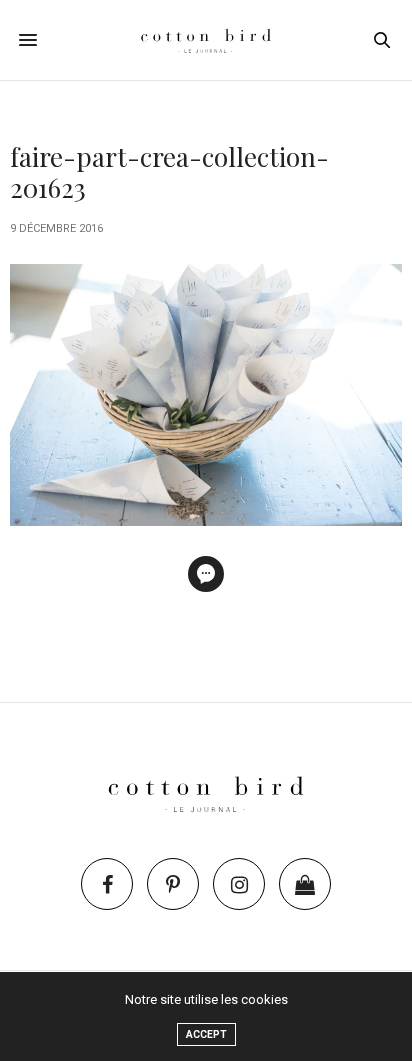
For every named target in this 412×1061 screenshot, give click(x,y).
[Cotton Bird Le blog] (206, 40)
